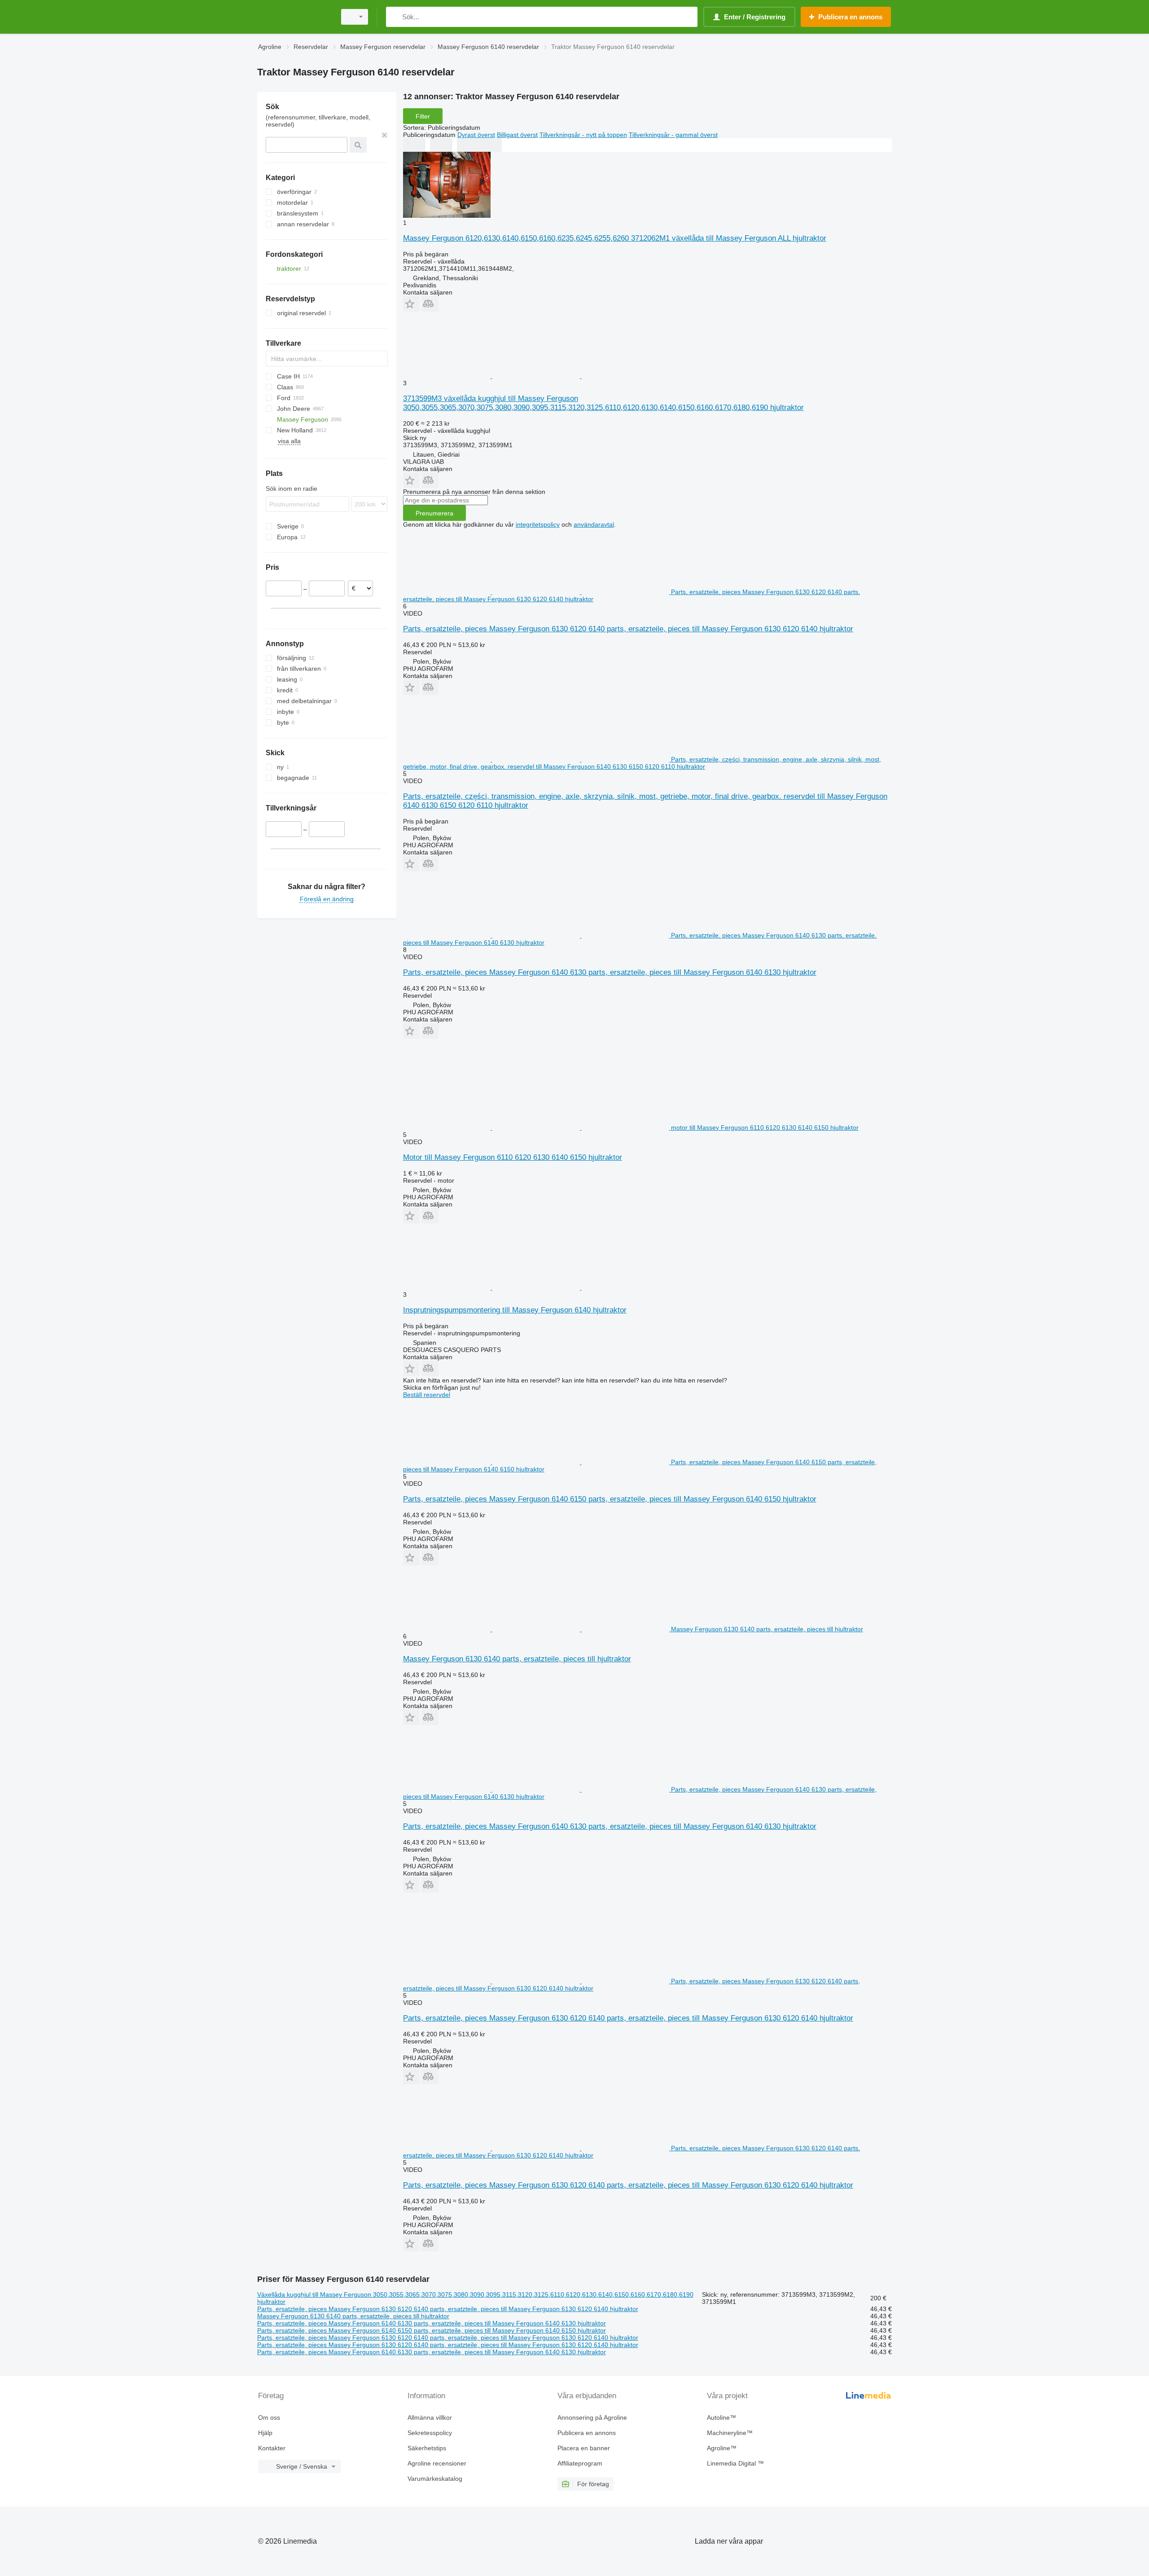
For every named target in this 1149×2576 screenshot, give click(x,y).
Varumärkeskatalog (435, 2479)
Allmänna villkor (430, 2417)
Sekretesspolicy (430, 2433)
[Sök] (395, 17)
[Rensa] (385, 135)
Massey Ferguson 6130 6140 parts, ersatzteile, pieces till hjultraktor (517, 1659)
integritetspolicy (538, 524)
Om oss (269, 2417)
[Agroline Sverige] (294, 17)
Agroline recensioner (437, 2463)
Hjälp (265, 2433)
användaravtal (594, 524)
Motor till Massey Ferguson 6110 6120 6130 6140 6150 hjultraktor (513, 1157)
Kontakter (272, 2448)
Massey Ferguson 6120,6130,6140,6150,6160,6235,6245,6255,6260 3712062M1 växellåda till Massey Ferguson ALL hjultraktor (615, 238)
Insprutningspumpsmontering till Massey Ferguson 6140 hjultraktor (515, 1310)
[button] (411, 304)
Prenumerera (434, 513)
